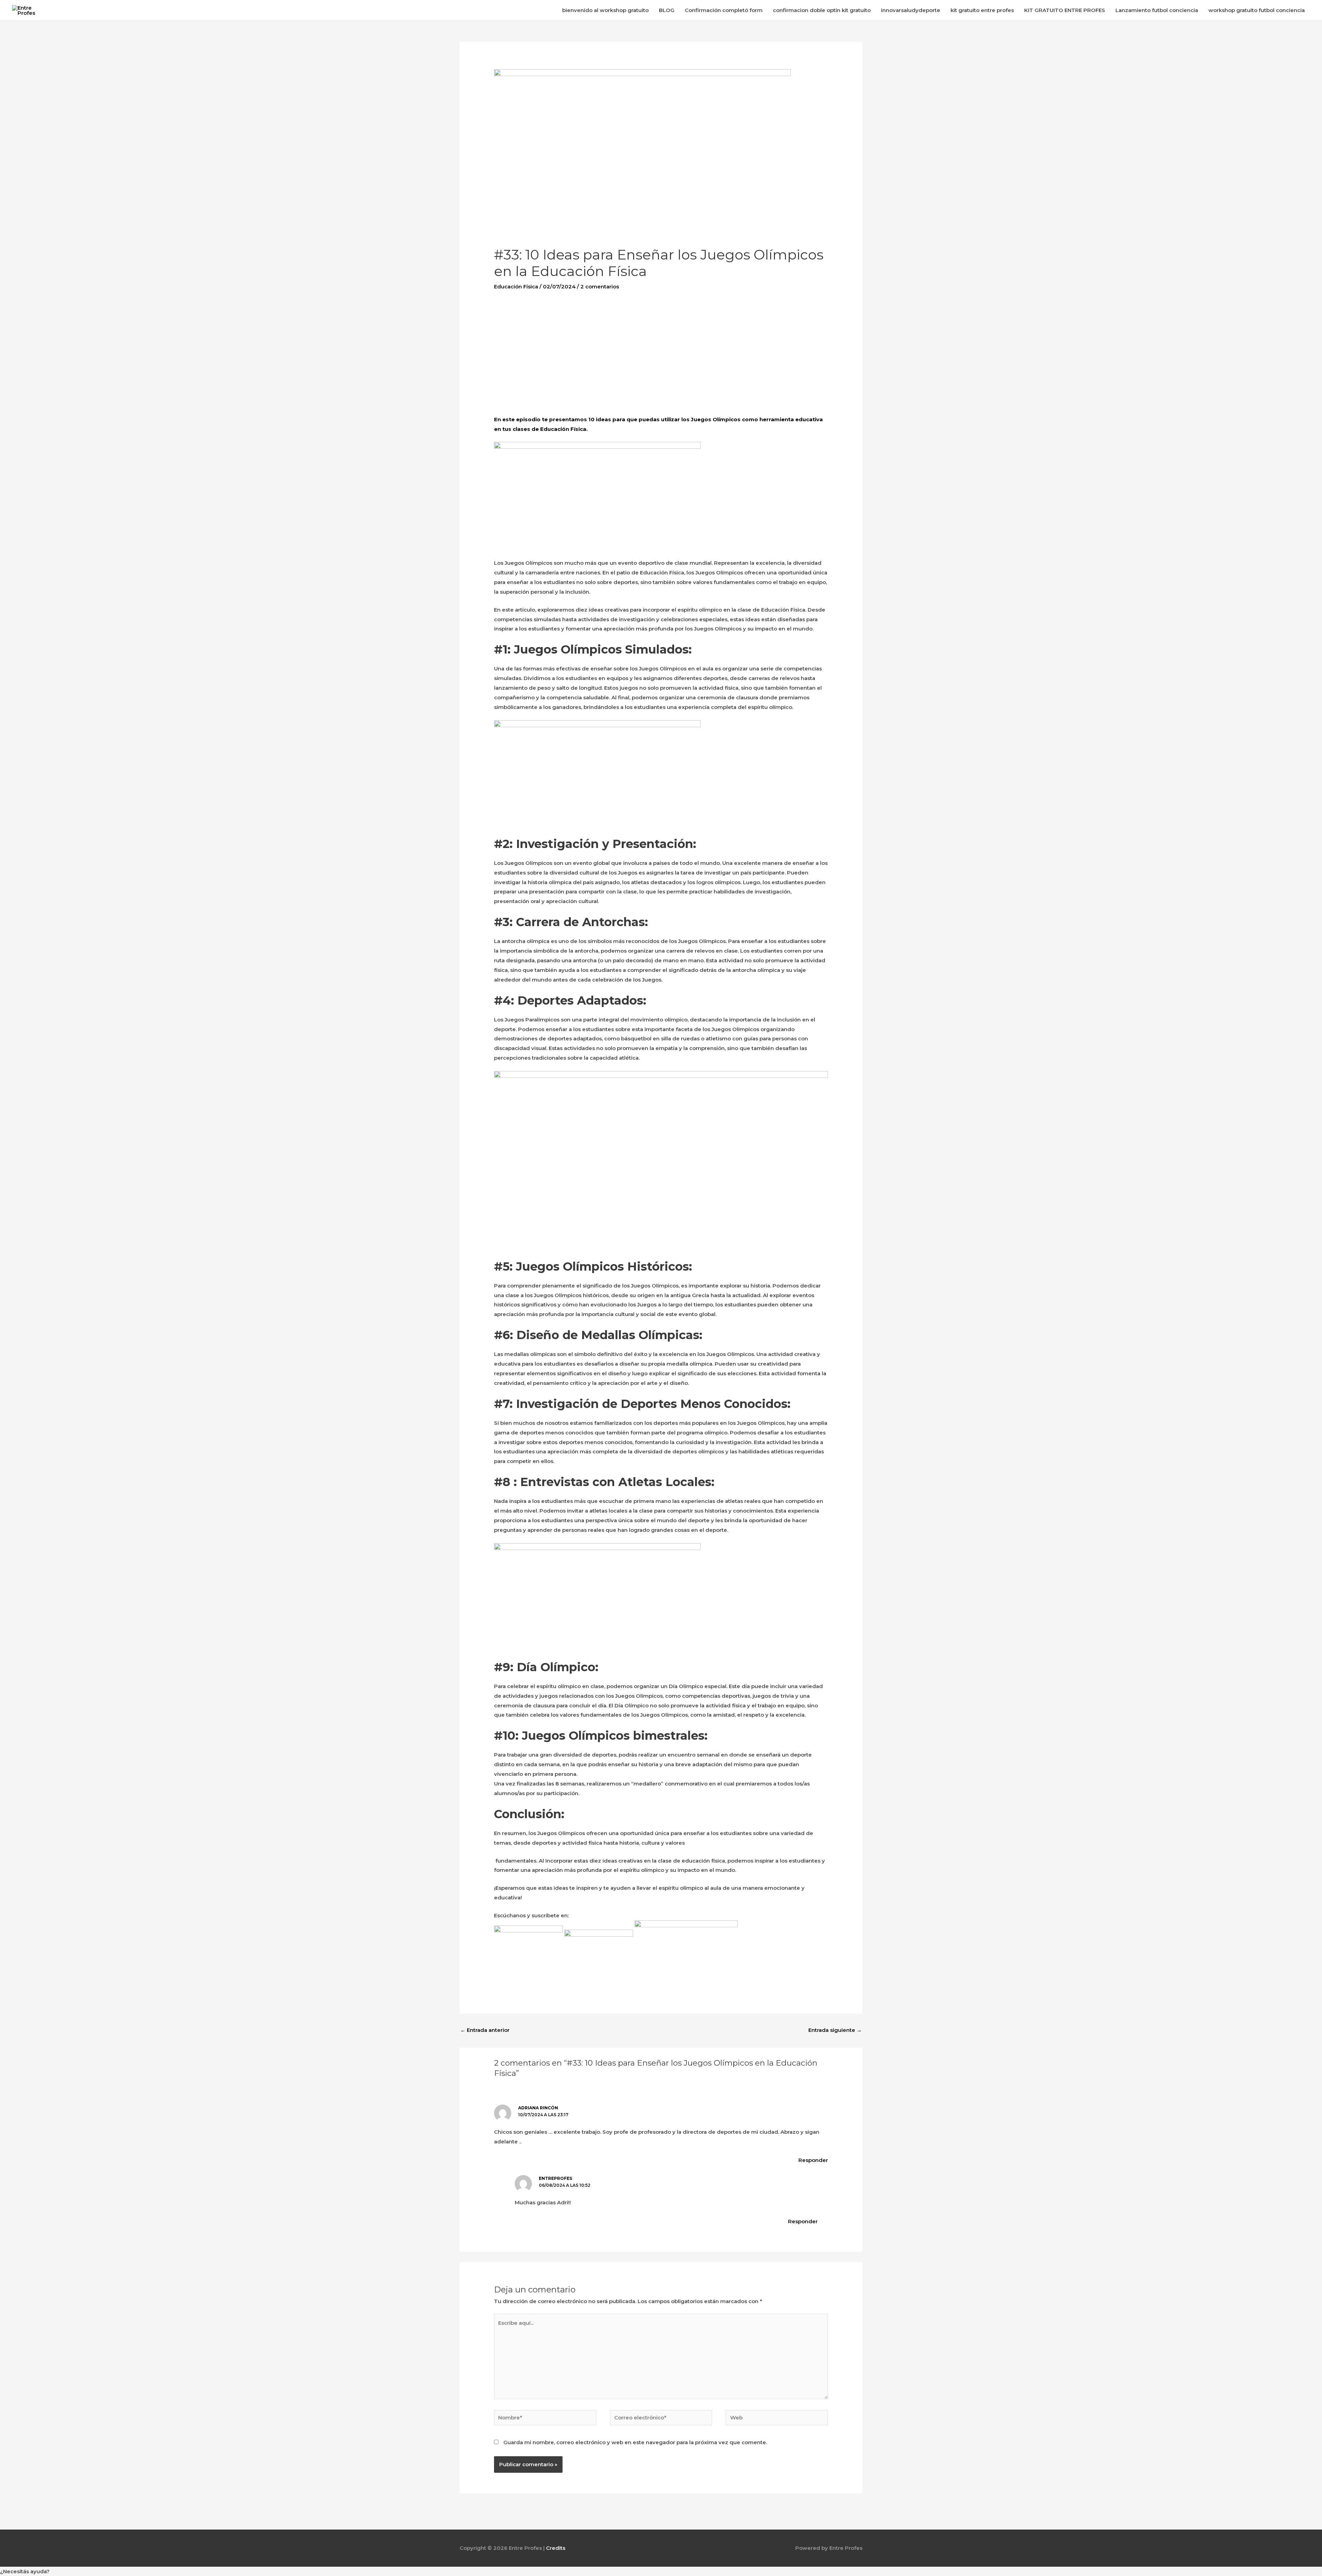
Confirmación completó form (724, 10)
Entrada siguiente (835, 2030)
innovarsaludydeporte (911, 10)
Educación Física (516, 287)
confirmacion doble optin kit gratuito (822, 10)
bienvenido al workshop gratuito (605, 10)
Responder (813, 2160)
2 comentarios (600, 287)
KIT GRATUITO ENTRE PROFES (1065, 10)
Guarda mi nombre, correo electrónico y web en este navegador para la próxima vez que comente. (635, 2442)
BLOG (667, 10)
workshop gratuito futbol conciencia (1257, 10)
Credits (556, 2548)
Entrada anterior (485, 2030)
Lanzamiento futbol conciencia (1157, 10)
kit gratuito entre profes (982, 10)
